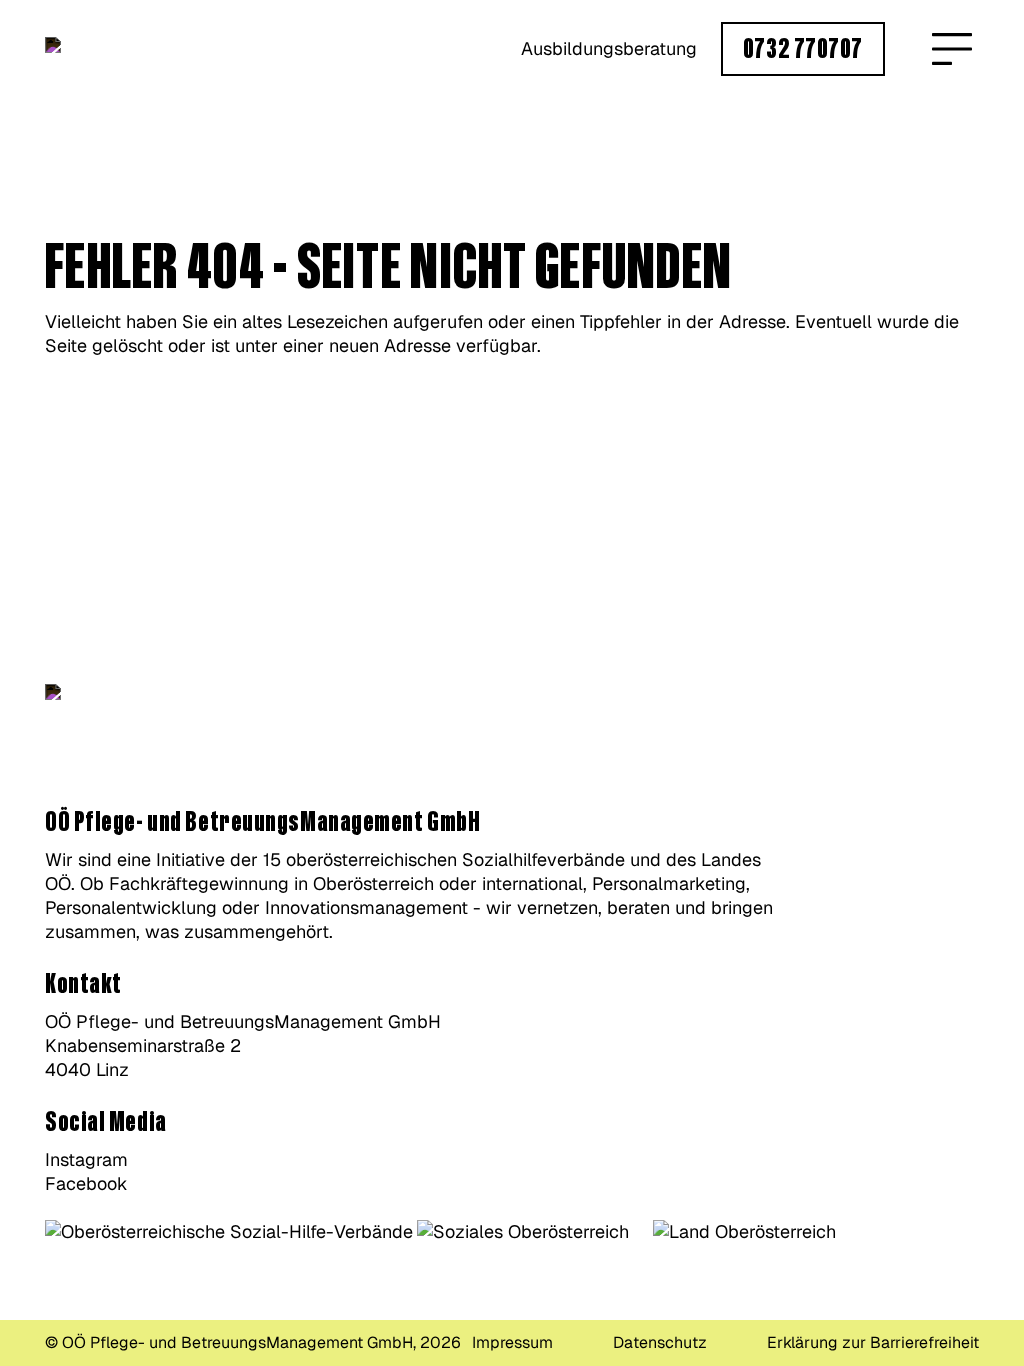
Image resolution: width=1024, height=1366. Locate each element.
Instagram (86, 1159)
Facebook (86, 1183)
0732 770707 (803, 50)
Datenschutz (660, 1342)
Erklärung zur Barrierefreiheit (873, 1342)
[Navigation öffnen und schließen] (952, 49)
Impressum (512, 1342)
